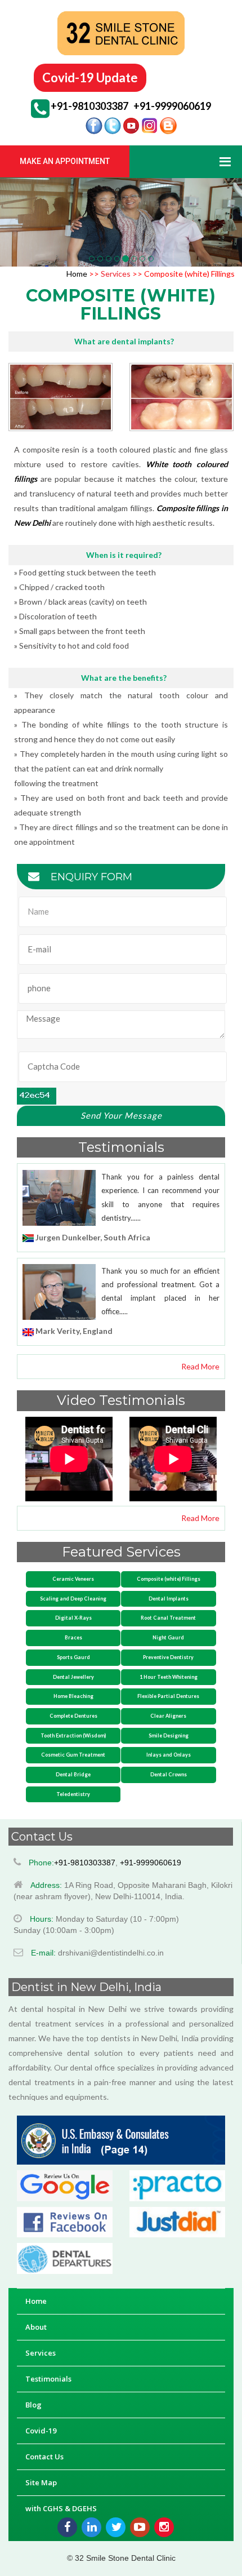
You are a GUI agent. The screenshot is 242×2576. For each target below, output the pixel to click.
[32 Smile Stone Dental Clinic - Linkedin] (91, 2527)
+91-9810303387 (89, 106)
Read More (200, 1366)
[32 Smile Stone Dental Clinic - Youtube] (140, 2527)
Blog (33, 2405)
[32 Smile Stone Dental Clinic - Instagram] (164, 2527)
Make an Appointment (65, 161)
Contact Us (44, 2457)
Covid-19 (41, 2431)
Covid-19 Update (90, 77)
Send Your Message (121, 1115)
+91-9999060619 (172, 106)
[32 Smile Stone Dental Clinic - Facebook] (67, 2527)
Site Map (41, 2482)
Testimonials (48, 2379)
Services (115, 274)
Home (78, 274)
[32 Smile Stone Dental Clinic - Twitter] (116, 2527)
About (36, 2327)
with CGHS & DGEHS (61, 2508)
